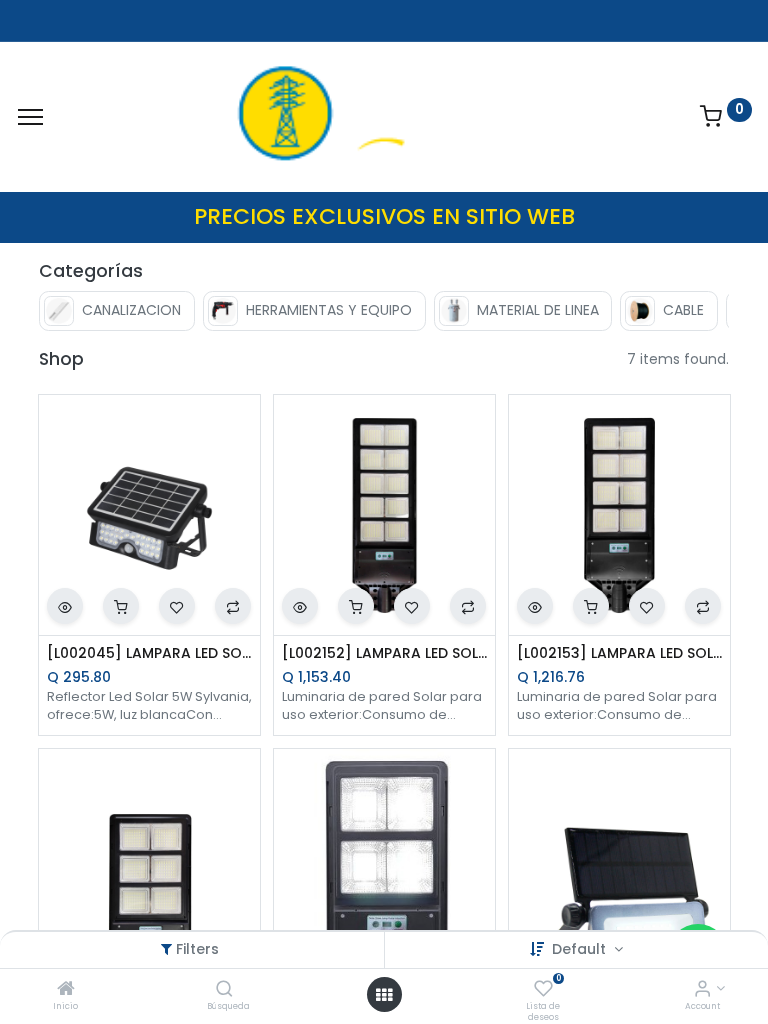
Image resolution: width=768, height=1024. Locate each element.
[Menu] (30, 117)
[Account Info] (702, 990)
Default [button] (581, 949)
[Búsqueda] (224, 990)
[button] (65, 606)
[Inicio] (66, 990)
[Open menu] (384, 995)
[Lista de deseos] (543, 990)
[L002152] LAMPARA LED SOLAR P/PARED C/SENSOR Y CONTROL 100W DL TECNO (384, 653)
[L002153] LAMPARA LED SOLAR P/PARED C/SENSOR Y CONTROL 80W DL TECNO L (619, 653)
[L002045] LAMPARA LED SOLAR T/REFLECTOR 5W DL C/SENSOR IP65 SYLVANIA (149, 653)
